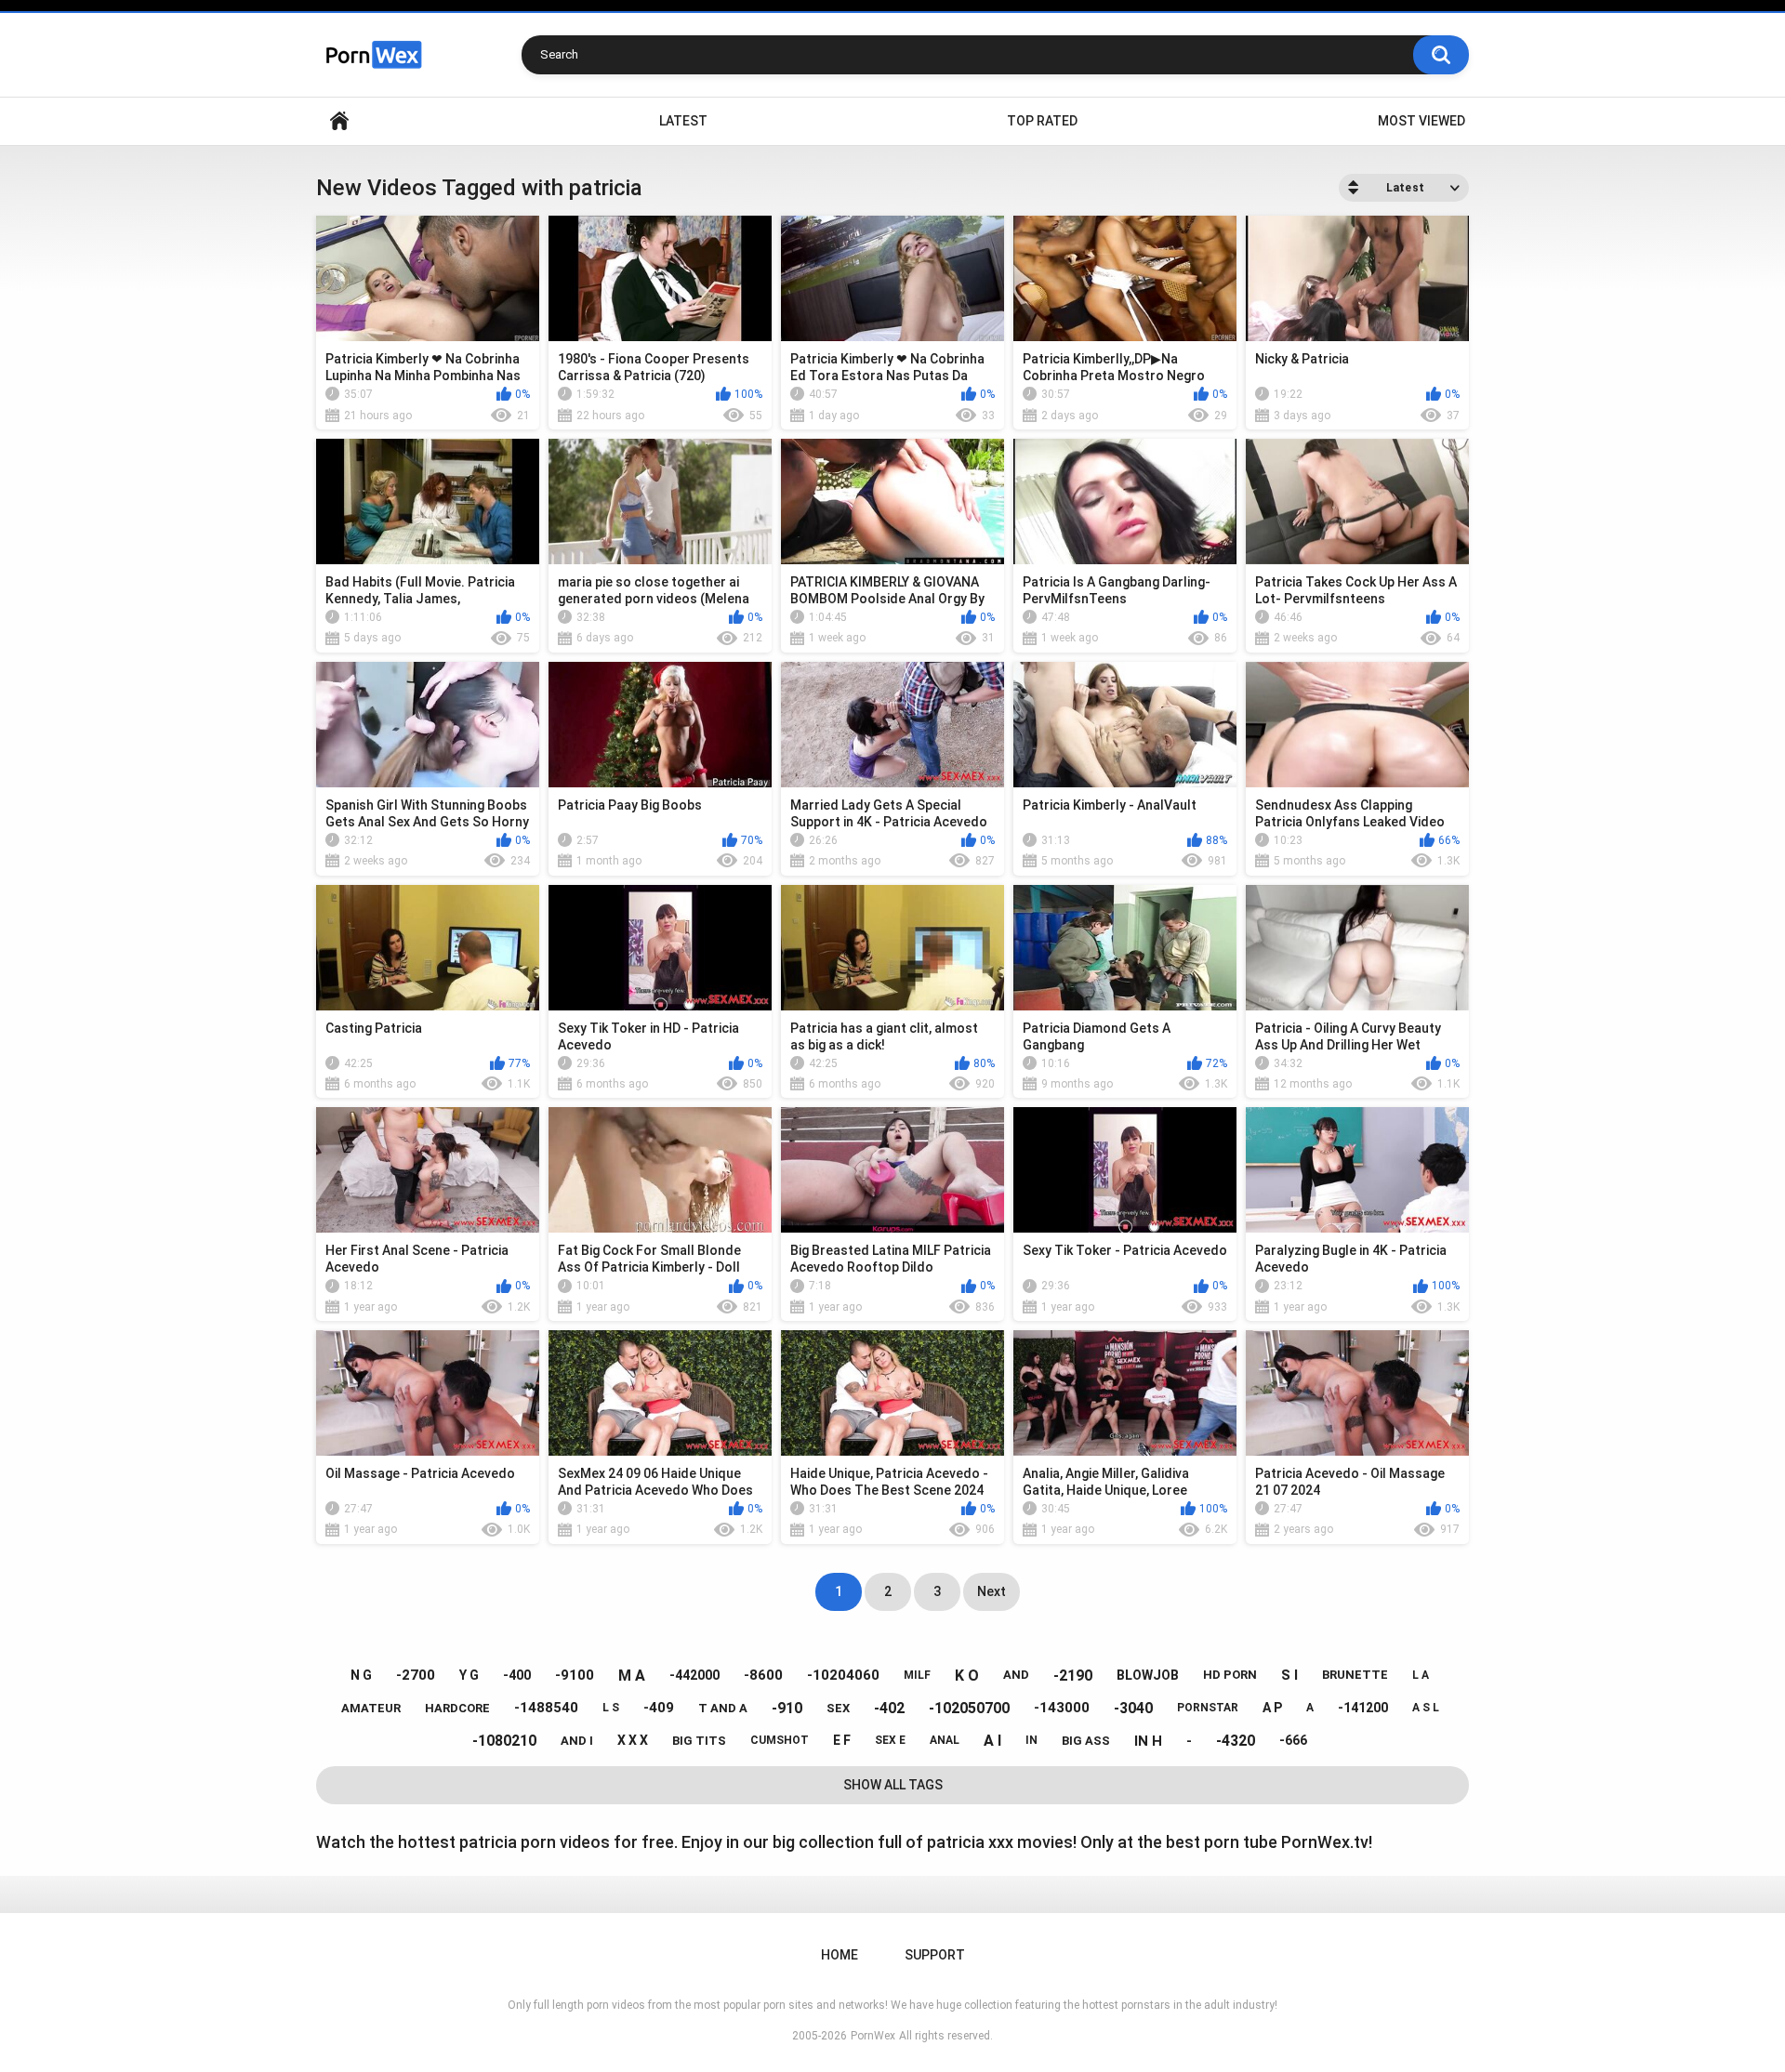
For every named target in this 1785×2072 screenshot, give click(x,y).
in (1031, 1740)
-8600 (763, 1675)
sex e (890, 1740)
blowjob (1148, 1675)
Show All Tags (893, 1785)
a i (992, 1741)
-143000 (1062, 1708)
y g (469, 1675)
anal (945, 1740)
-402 (889, 1708)
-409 (659, 1708)
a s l (1426, 1708)
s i (1289, 1675)
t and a (723, 1708)
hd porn (1230, 1675)
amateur (371, 1708)
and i (577, 1741)
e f (842, 1740)
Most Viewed (1421, 121)
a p (1272, 1708)
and (1016, 1675)
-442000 (694, 1675)
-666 (1293, 1740)
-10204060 (843, 1675)
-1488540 (546, 1708)
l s (611, 1708)
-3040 (1133, 1708)
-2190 (1073, 1676)
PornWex (873, 2036)
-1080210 (504, 1741)
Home (339, 121)
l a (1421, 1675)
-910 (787, 1708)
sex (838, 1708)
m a (632, 1676)
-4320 (1236, 1741)
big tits (699, 1741)
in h (1148, 1741)
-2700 (416, 1675)
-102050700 (969, 1708)
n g (361, 1675)
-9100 (575, 1675)
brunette (1355, 1675)
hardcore (457, 1708)
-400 (517, 1675)
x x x (633, 1740)
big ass (1086, 1741)
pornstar (1208, 1708)
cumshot (780, 1740)
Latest (683, 121)
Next (992, 1591)
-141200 (1363, 1708)
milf (917, 1675)
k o (967, 1676)
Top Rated (1042, 121)
